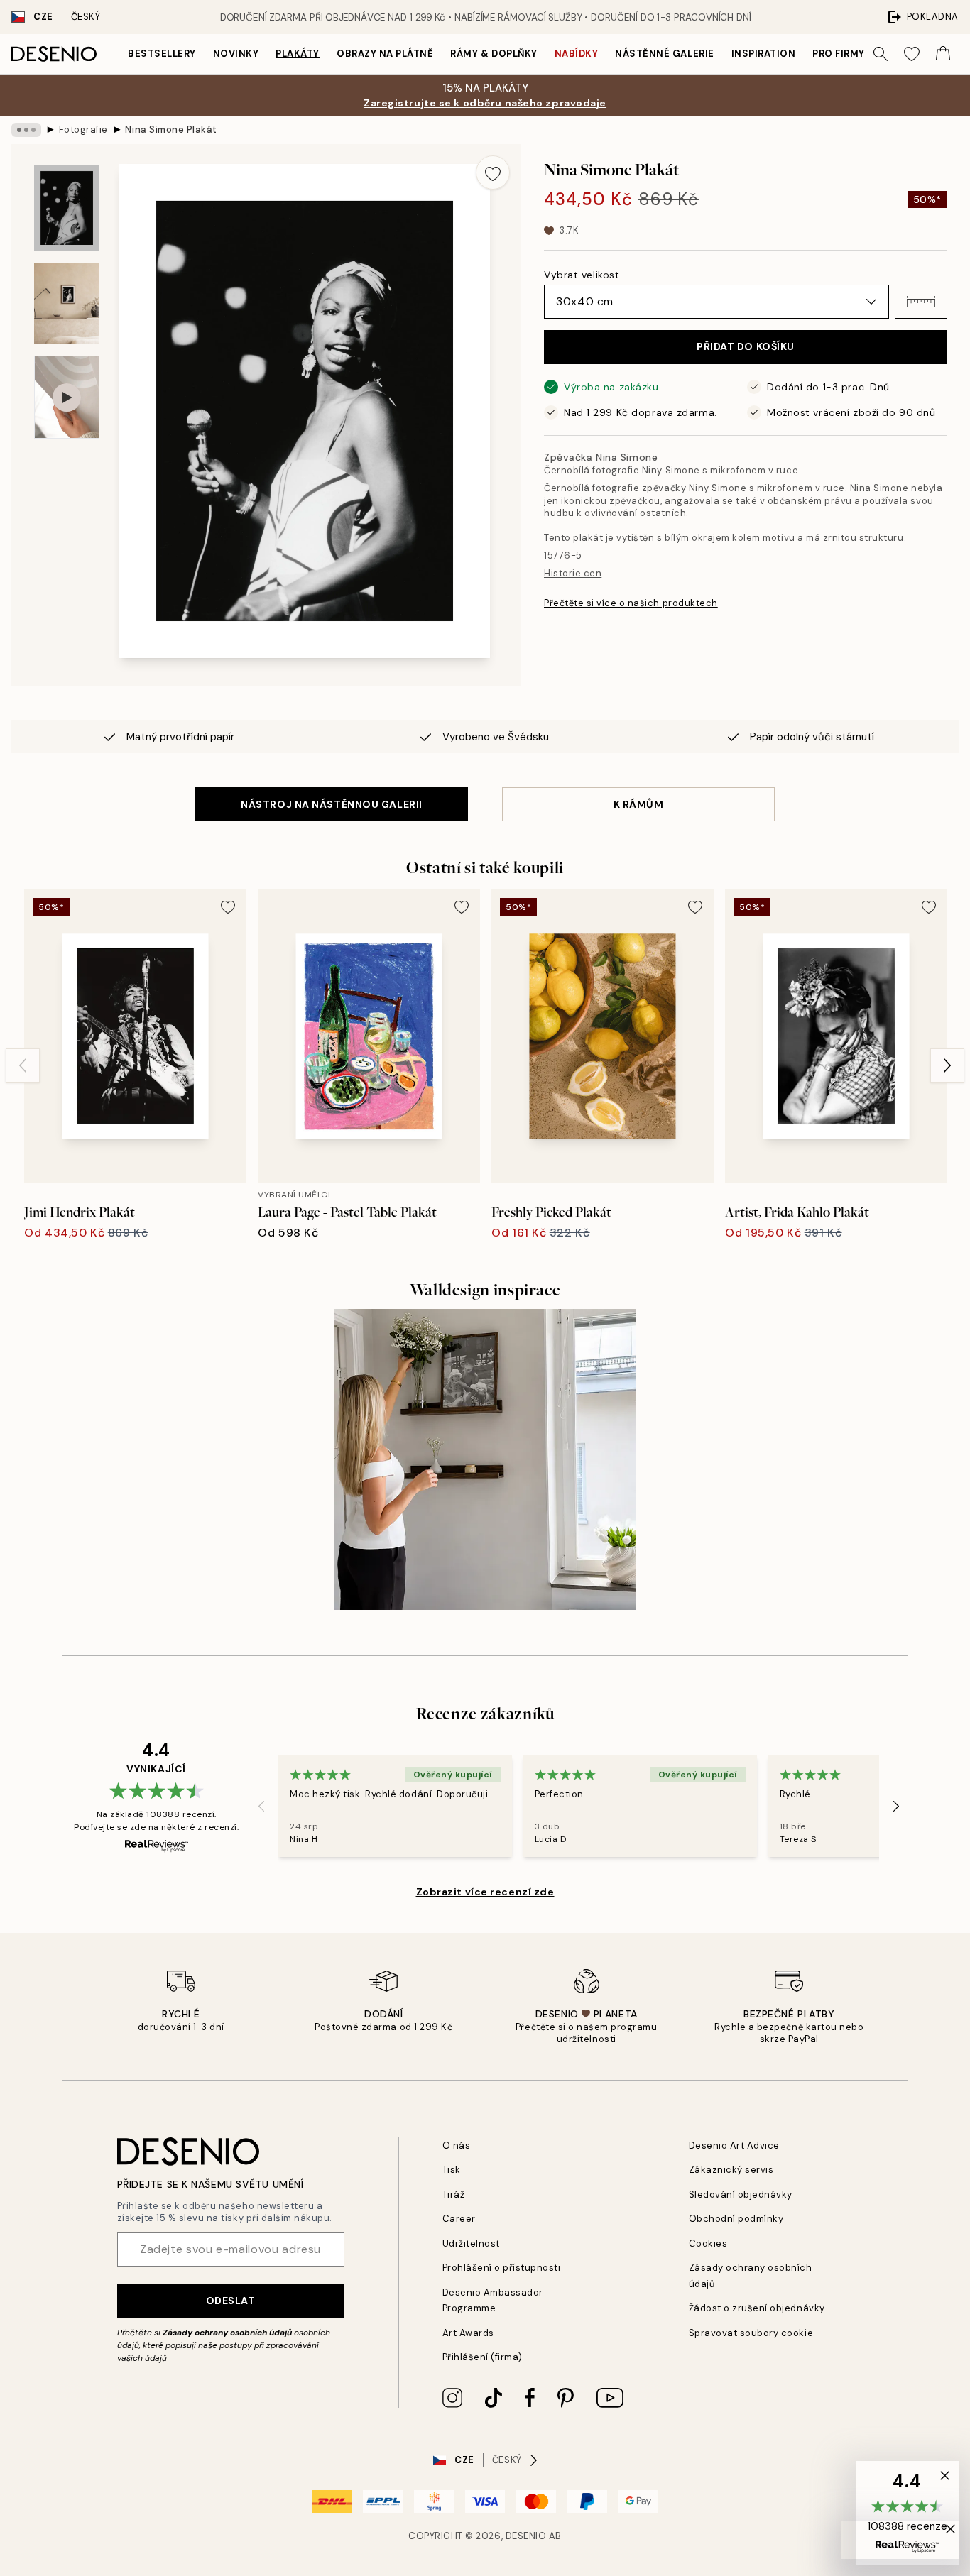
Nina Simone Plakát (171, 130)
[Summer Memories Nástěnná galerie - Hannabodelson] (485, 1459)
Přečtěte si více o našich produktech (631, 603)
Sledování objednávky (741, 2194)
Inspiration (764, 54)
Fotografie (83, 130)
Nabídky (577, 54)
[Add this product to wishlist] (493, 172)
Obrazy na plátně (385, 54)
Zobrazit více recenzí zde (485, 1892)
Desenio (526, 2536)
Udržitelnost (471, 2243)
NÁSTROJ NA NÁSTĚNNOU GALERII (332, 804)
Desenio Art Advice (734, 2145)
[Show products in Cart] (943, 54)
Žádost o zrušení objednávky (757, 2308)
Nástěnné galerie (664, 54)
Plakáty (298, 54)
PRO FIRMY (839, 54)
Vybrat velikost (582, 275)
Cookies (708, 2243)
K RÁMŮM (639, 804)
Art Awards (468, 2333)
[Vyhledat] (881, 54)
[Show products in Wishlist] (912, 54)
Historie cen (573, 573)
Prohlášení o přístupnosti (502, 2268)
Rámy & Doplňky (494, 54)
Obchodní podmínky (736, 2219)
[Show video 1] (67, 397)
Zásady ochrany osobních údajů (227, 2333)
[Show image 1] (67, 208)
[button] (921, 302)
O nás (457, 2145)
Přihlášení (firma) (483, 2357)
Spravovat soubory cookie (751, 2333)
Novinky (236, 54)
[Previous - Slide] (23, 1065)
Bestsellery (162, 54)
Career (459, 2219)
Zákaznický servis (731, 2170)
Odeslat (231, 2301)
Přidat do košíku (746, 346)
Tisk (452, 2170)
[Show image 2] (67, 303)
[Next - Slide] (947, 1065)
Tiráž (454, 2194)
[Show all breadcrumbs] (26, 130)
